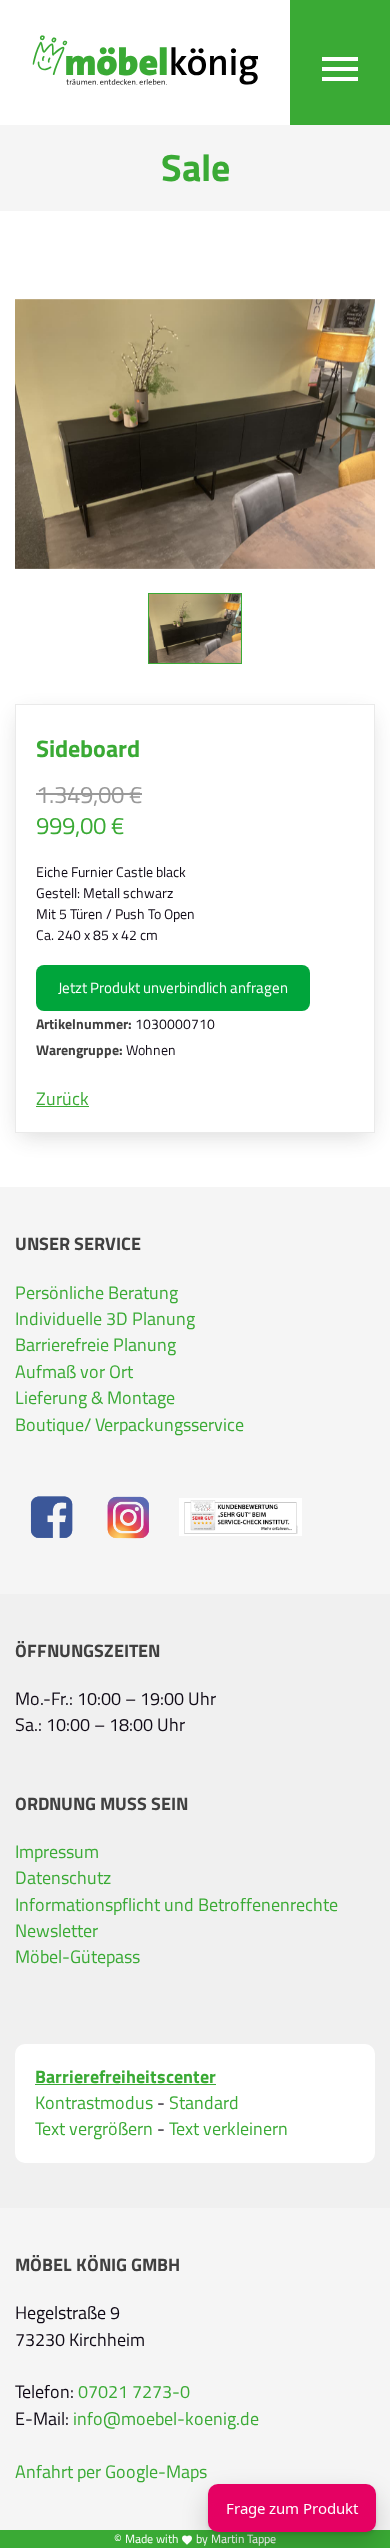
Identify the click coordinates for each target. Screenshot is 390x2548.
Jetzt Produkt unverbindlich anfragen (173, 987)
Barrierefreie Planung (95, 1345)
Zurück (62, 1099)
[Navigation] (340, 62)
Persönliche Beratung (96, 1293)
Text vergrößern (94, 2129)
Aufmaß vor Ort (74, 1372)
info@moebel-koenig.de (166, 2419)
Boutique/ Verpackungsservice (129, 1425)
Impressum (57, 1852)
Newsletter (56, 1931)
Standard (204, 2103)
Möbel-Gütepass (77, 1957)
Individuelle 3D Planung (105, 1319)
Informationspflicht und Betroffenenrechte (176, 1905)
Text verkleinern (228, 2129)
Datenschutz (63, 1878)
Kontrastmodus (94, 2103)
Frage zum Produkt (292, 2508)
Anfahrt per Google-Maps (111, 2472)
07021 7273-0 (134, 2392)
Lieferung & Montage (95, 1398)
